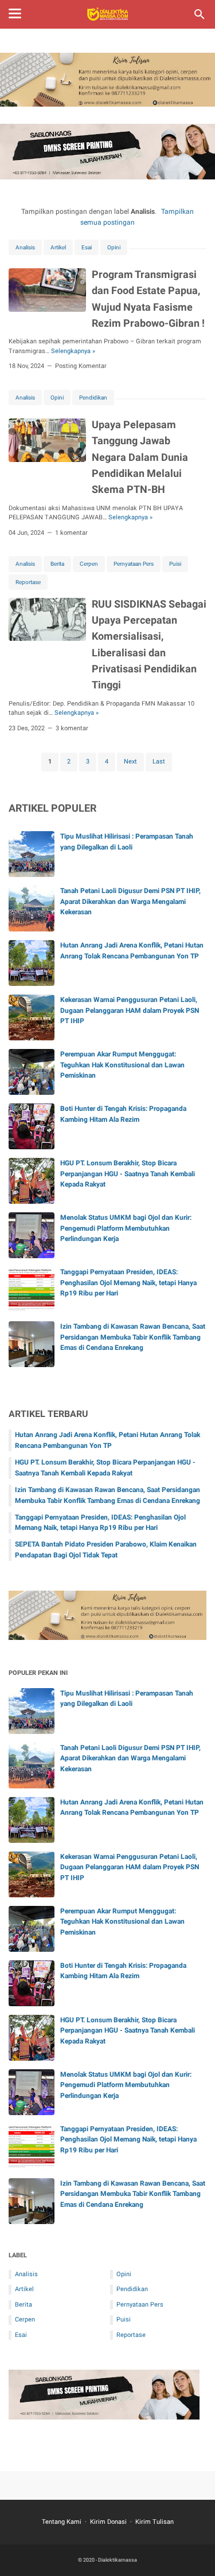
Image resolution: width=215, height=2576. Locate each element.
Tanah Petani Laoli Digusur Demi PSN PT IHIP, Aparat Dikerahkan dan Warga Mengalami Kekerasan (130, 902)
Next (130, 762)
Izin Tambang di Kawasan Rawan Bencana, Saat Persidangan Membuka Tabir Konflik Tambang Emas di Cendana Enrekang (133, 1337)
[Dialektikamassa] (107, 14)
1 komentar (71, 533)
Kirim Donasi (108, 2522)
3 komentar (72, 728)
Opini (114, 247)
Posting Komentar (81, 366)
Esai (87, 247)
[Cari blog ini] (200, 14)
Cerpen (89, 564)
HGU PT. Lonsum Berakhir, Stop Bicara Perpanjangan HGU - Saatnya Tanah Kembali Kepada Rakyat (128, 1174)
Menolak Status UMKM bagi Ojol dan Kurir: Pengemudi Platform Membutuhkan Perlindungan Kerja (126, 1228)
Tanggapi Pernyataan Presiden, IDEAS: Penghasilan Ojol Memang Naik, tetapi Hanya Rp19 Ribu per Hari (128, 1283)
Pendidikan (93, 398)
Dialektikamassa (118, 2560)
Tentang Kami (62, 2522)
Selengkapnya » (73, 351)
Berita (57, 564)
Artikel (58, 247)
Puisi (175, 564)
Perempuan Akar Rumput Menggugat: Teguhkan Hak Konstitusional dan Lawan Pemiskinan (122, 1065)
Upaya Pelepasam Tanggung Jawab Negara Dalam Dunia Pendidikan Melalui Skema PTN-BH (140, 457)
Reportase (28, 582)
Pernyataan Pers (134, 564)
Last (159, 762)
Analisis (25, 247)
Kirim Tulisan (155, 2522)
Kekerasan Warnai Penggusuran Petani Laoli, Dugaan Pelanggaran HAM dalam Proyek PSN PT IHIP (130, 1011)
